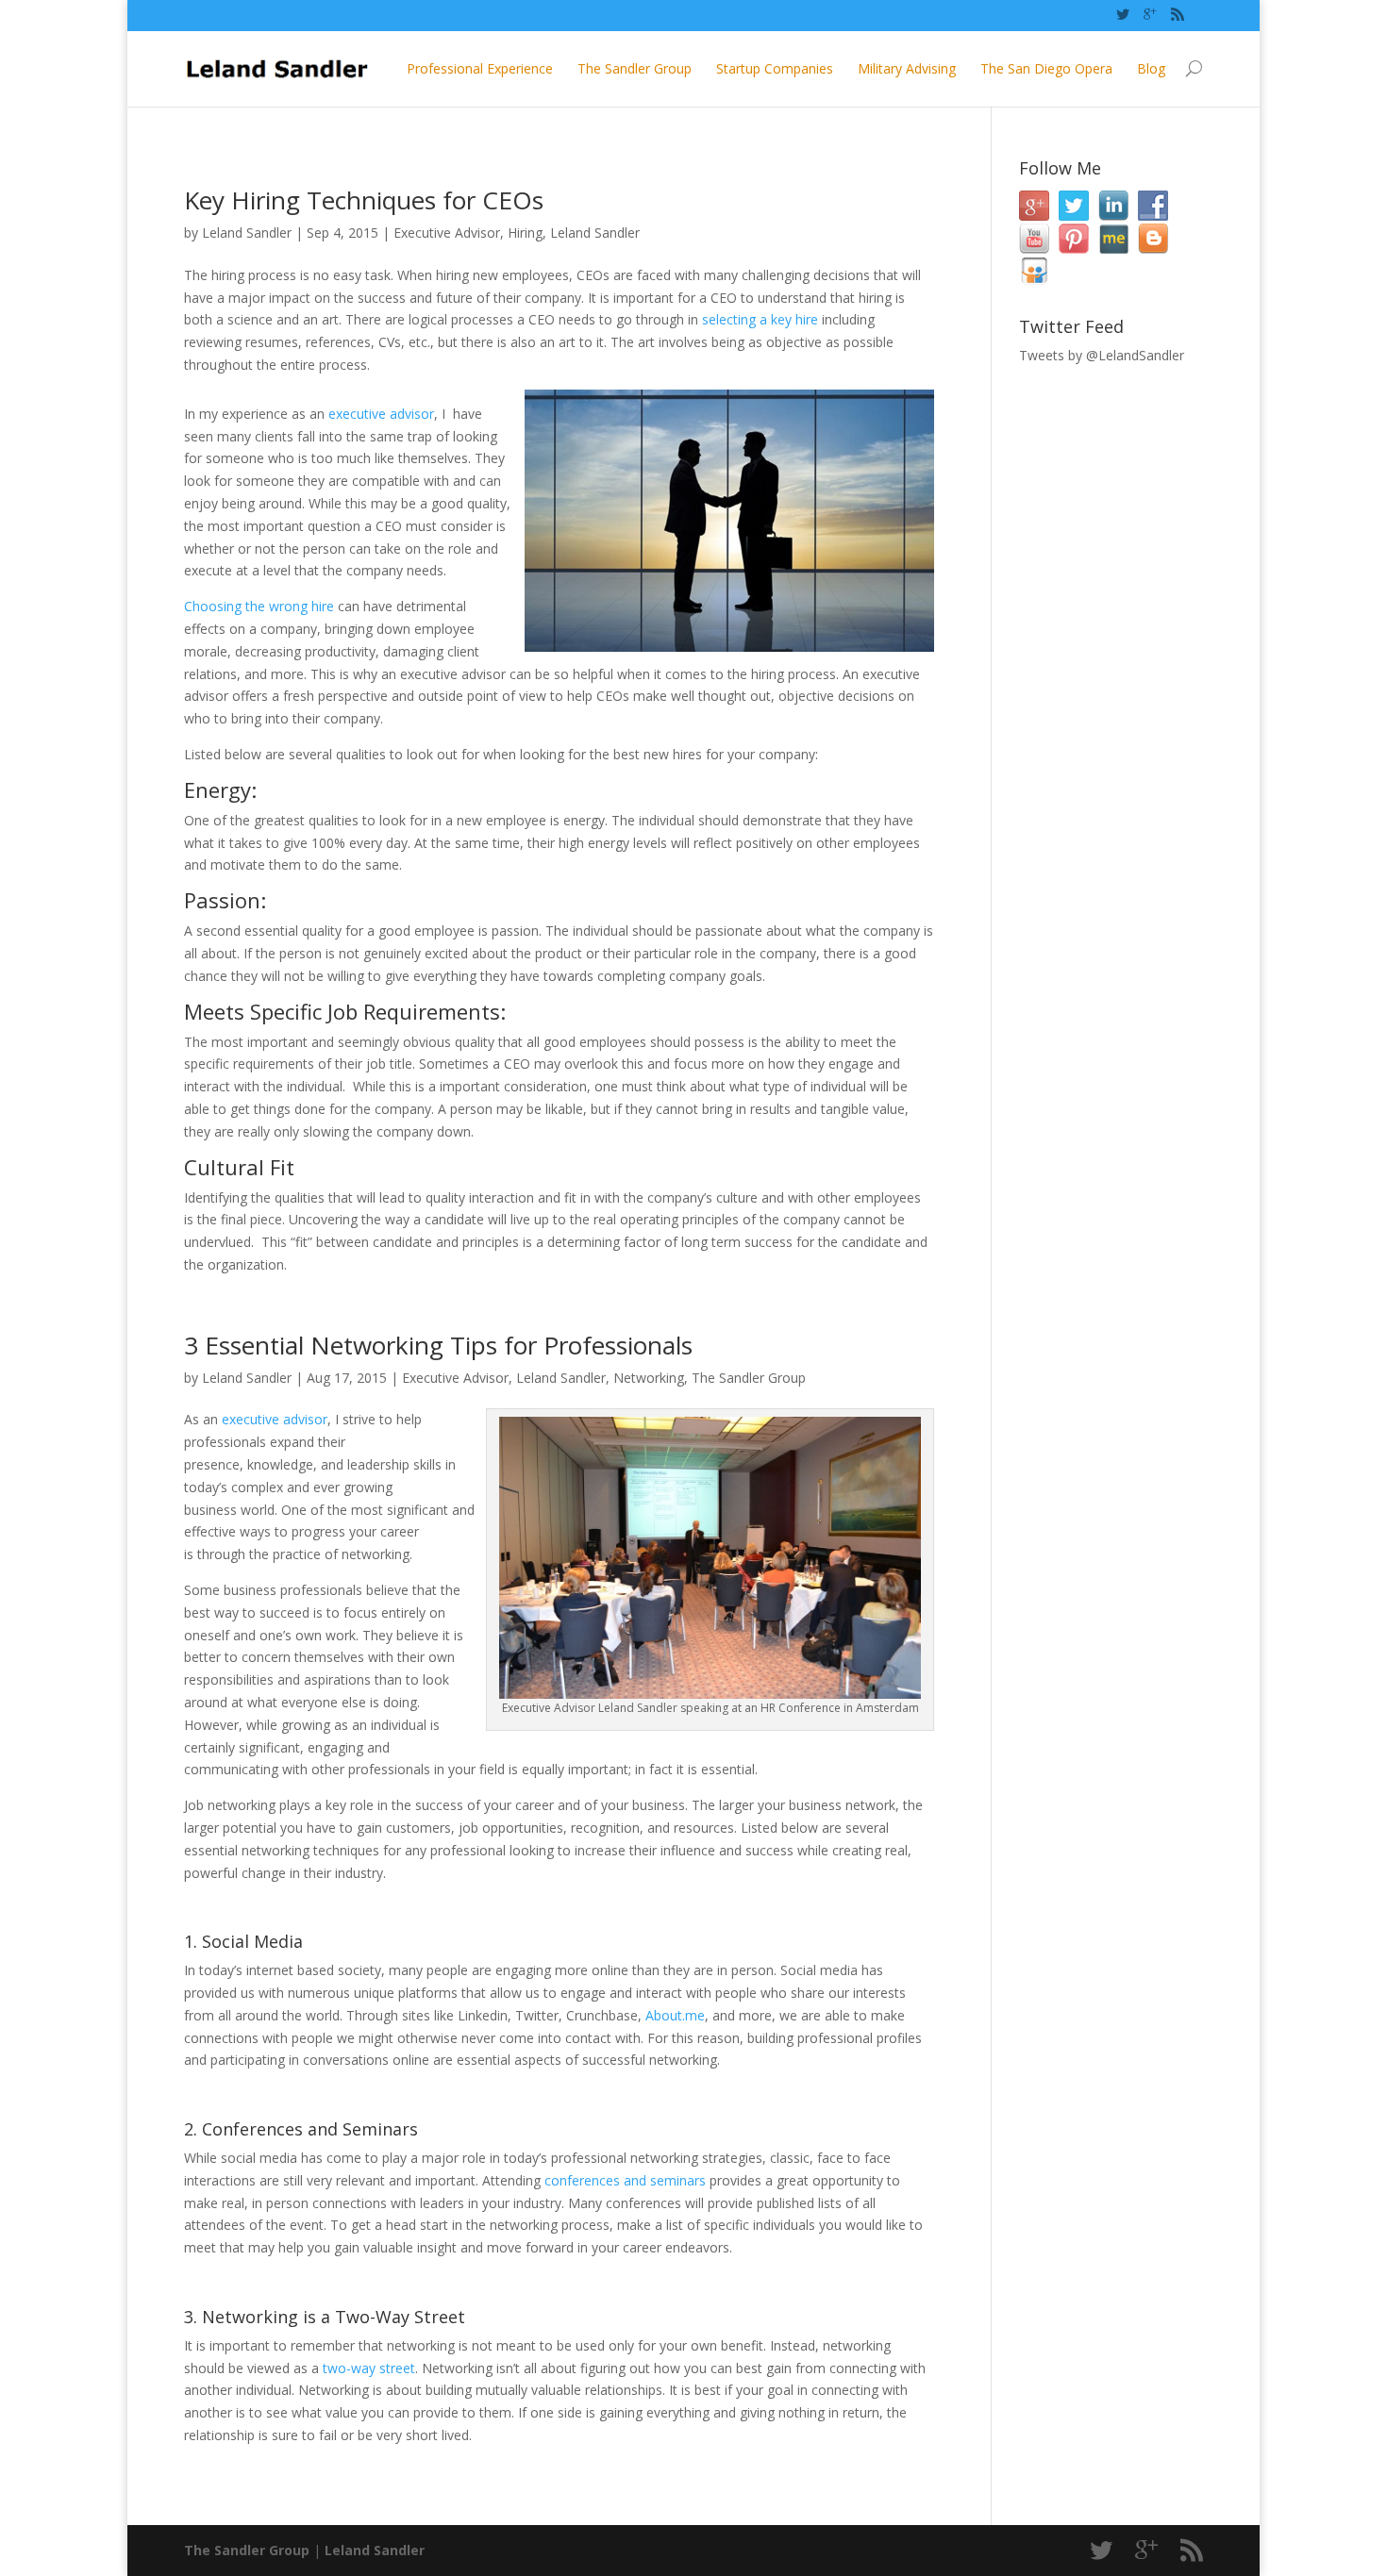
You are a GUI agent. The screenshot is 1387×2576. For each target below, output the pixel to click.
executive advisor (381, 414)
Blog (1151, 68)
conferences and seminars (625, 2180)
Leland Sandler (247, 233)
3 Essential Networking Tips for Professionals (438, 1345)
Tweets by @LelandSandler (1102, 355)
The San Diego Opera (1046, 68)
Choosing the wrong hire (259, 606)
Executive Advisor (447, 233)
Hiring (525, 233)
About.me (675, 2015)
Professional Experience (480, 68)
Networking (649, 1378)
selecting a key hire (760, 319)
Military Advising (907, 68)
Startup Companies (775, 68)
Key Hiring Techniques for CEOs (364, 200)
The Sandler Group (635, 68)
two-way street (369, 2368)
